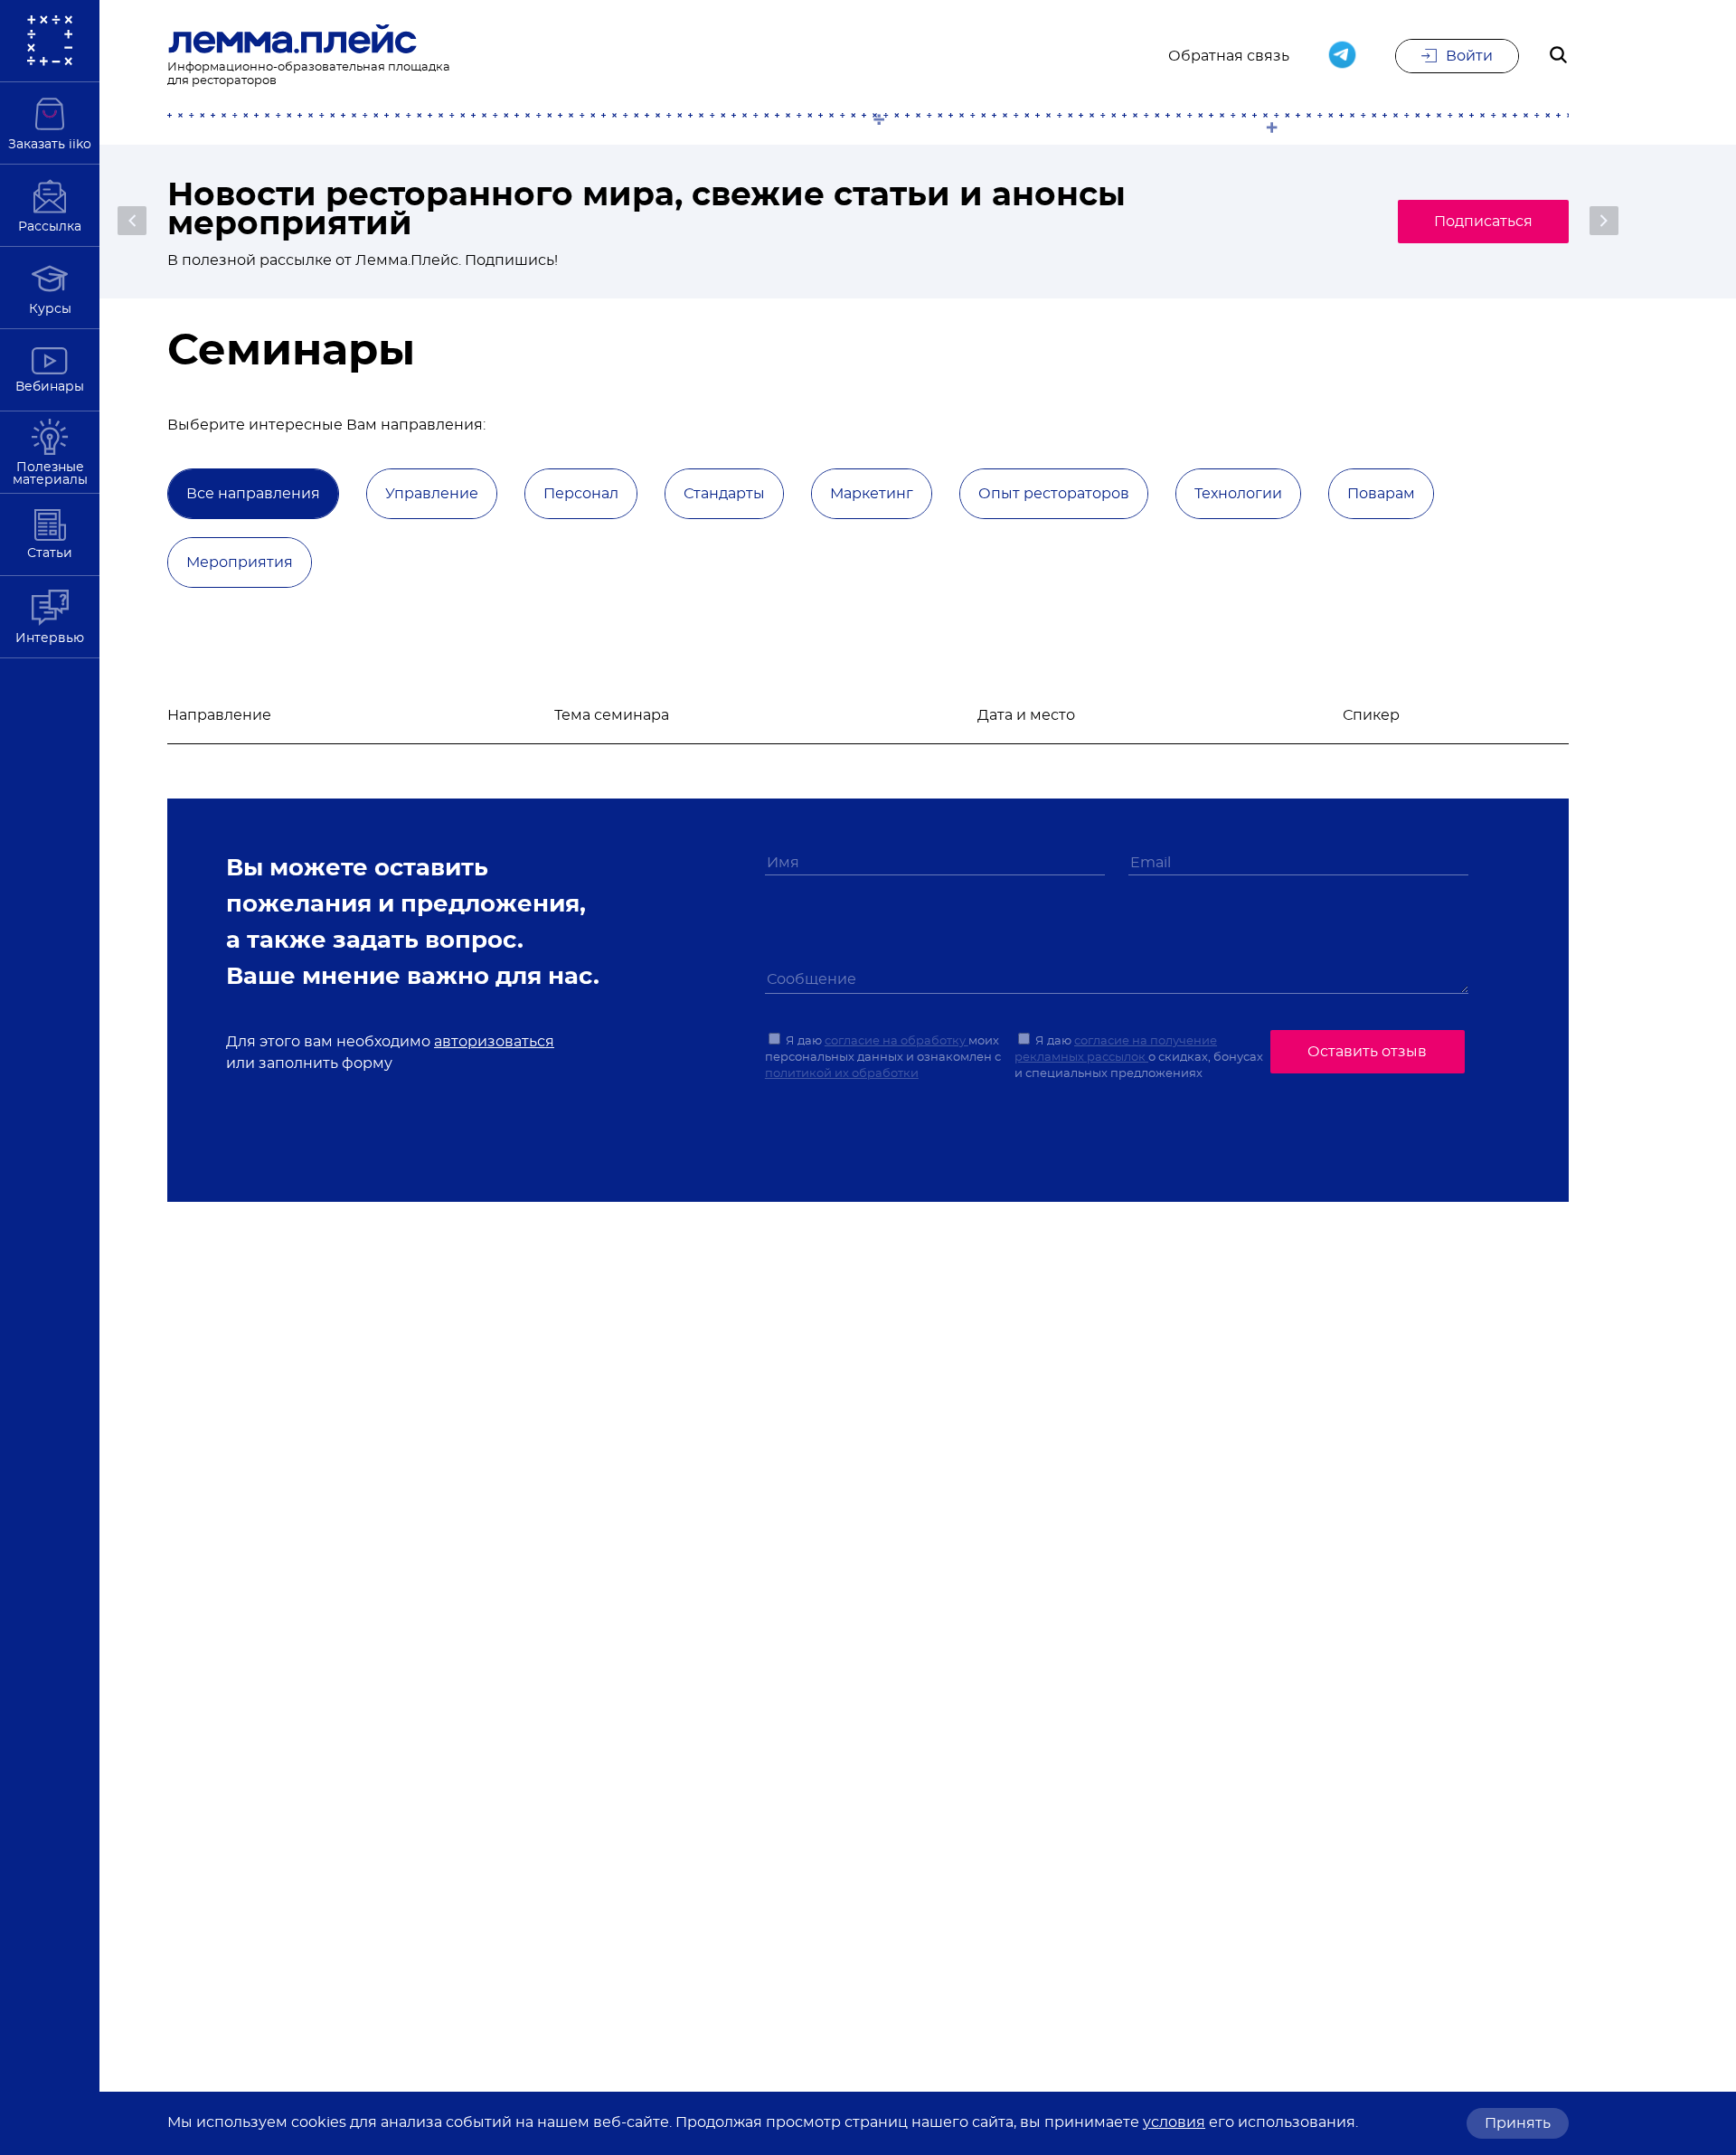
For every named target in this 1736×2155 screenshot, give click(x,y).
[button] (132, 221)
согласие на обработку (896, 1041)
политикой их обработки (842, 1074)
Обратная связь (1229, 56)
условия (1174, 2122)
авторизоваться (494, 1042)
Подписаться (1483, 222)
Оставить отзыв (1367, 1052)
